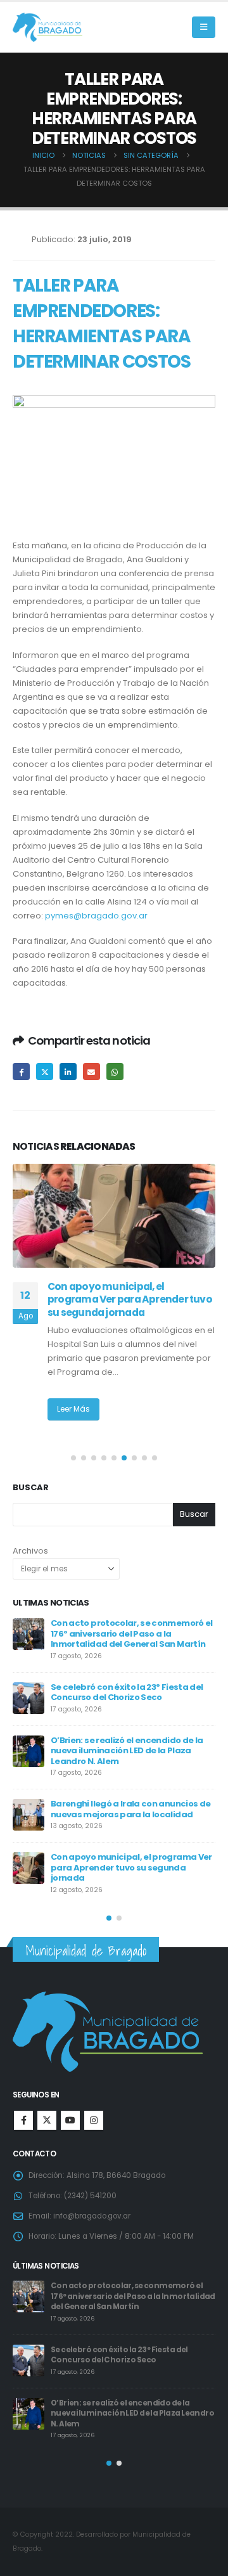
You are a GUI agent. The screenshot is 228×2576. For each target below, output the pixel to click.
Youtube (70, 2120)
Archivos (30, 1551)
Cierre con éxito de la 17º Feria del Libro (131, 1687)
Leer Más (73, 1409)
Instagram (94, 2120)
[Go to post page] (114, 1216)
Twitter (45, 1072)
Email (92, 1072)
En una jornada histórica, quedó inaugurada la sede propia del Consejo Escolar (124, 1299)
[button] (204, 27)
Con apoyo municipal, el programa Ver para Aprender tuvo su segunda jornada (129, 2344)
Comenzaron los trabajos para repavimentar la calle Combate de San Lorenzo (133, 1749)
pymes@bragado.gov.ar (96, 916)
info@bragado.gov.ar (92, 2216)
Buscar (31, 1488)
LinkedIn (68, 1072)
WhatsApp (115, 1072)
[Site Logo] (47, 28)
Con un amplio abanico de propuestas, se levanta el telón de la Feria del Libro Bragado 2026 (133, 1865)
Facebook (21, 1072)
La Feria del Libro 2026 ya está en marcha (119, 1807)
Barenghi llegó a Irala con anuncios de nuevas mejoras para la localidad (125, 2291)
